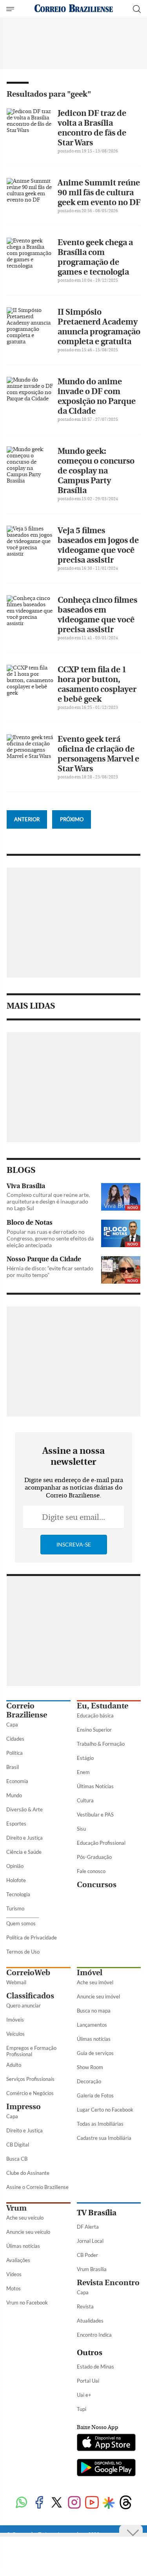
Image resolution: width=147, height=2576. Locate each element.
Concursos (97, 1885)
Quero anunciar (24, 2005)
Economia (17, 1781)
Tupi (82, 2409)
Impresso (24, 2107)
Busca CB (17, 2159)
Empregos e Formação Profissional (31, 2051)
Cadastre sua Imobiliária (104, 2138)
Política (15, 1753)
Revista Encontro (108, 2283)
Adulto (14, 2065)
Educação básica (95, 1715)
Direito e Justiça (24, 1838)
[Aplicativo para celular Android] (106, 2468)
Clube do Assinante (28, 2173)
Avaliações (18, 2260)
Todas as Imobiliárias (100, 2124)
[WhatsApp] (21, 2503)
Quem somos (21, 1923)
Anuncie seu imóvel (98, 1996)
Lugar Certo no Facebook (105, 2110)
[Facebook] (39, 2503)
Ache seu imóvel (95, 1982)
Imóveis (15, 2020)
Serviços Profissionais (30, 2079)
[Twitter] (57, 2503)
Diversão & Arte (24, 1809)
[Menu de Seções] (11, 9)
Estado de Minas (95, 2367)
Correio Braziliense (27, 1710)
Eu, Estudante (103, 1706)
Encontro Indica (94, 2335)
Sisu (81, 1829)
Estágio (85, 1758)
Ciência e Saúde (24, 1852)
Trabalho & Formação (101, 1744)
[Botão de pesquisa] (137, 9)
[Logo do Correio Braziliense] (74, 9)
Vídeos (14, 2274)
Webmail (16, 1982)
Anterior (27, 819)
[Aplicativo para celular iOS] (106, 2443)
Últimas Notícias (95, 1786)
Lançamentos (92, 2025)
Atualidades (90, 2321)
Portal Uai (88, 2381)
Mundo (14, 1795)
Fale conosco (91, 1871)
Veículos (15, 2034)
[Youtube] (92, 2503)
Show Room (90, 2067)
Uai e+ (84, 2395)
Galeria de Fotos (95, 2095)
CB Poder (87, 2255)
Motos (14, 2288)
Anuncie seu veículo (28, 2232)
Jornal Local (90, 2241)
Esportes (16, 1824)
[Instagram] (74, 2503)
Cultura (85, 1800)
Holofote (16, 1880)
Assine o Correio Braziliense (37, 2187)
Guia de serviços (95, 2053)
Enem (83, 1772)
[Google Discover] (109, 2503)
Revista (85, 2306)
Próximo (72, 819)
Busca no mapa (94, 2011)
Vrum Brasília (92, 2269)
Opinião (15, 1866)
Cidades (15, 1739)
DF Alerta (88, 2227)
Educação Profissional (101, 1843)
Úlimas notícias (94, 2039)
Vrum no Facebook (27, 2303)
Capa (12, 1725)
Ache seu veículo (25, 2218)
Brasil (13, 1767)
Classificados (30, 1996)
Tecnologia (18, 1894)
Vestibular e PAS (95, 1815)
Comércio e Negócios (30, 2093)
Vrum (16, 2208)
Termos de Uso (23, 1952)
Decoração (89, 2081)
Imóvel (90, 1973)
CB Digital (18, 2145)
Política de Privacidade (32, 1938)
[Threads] (126, 2503)
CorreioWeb (28, 1973)
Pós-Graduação (94, 1857)
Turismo (15, 1908)
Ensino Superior (94, 1730)
